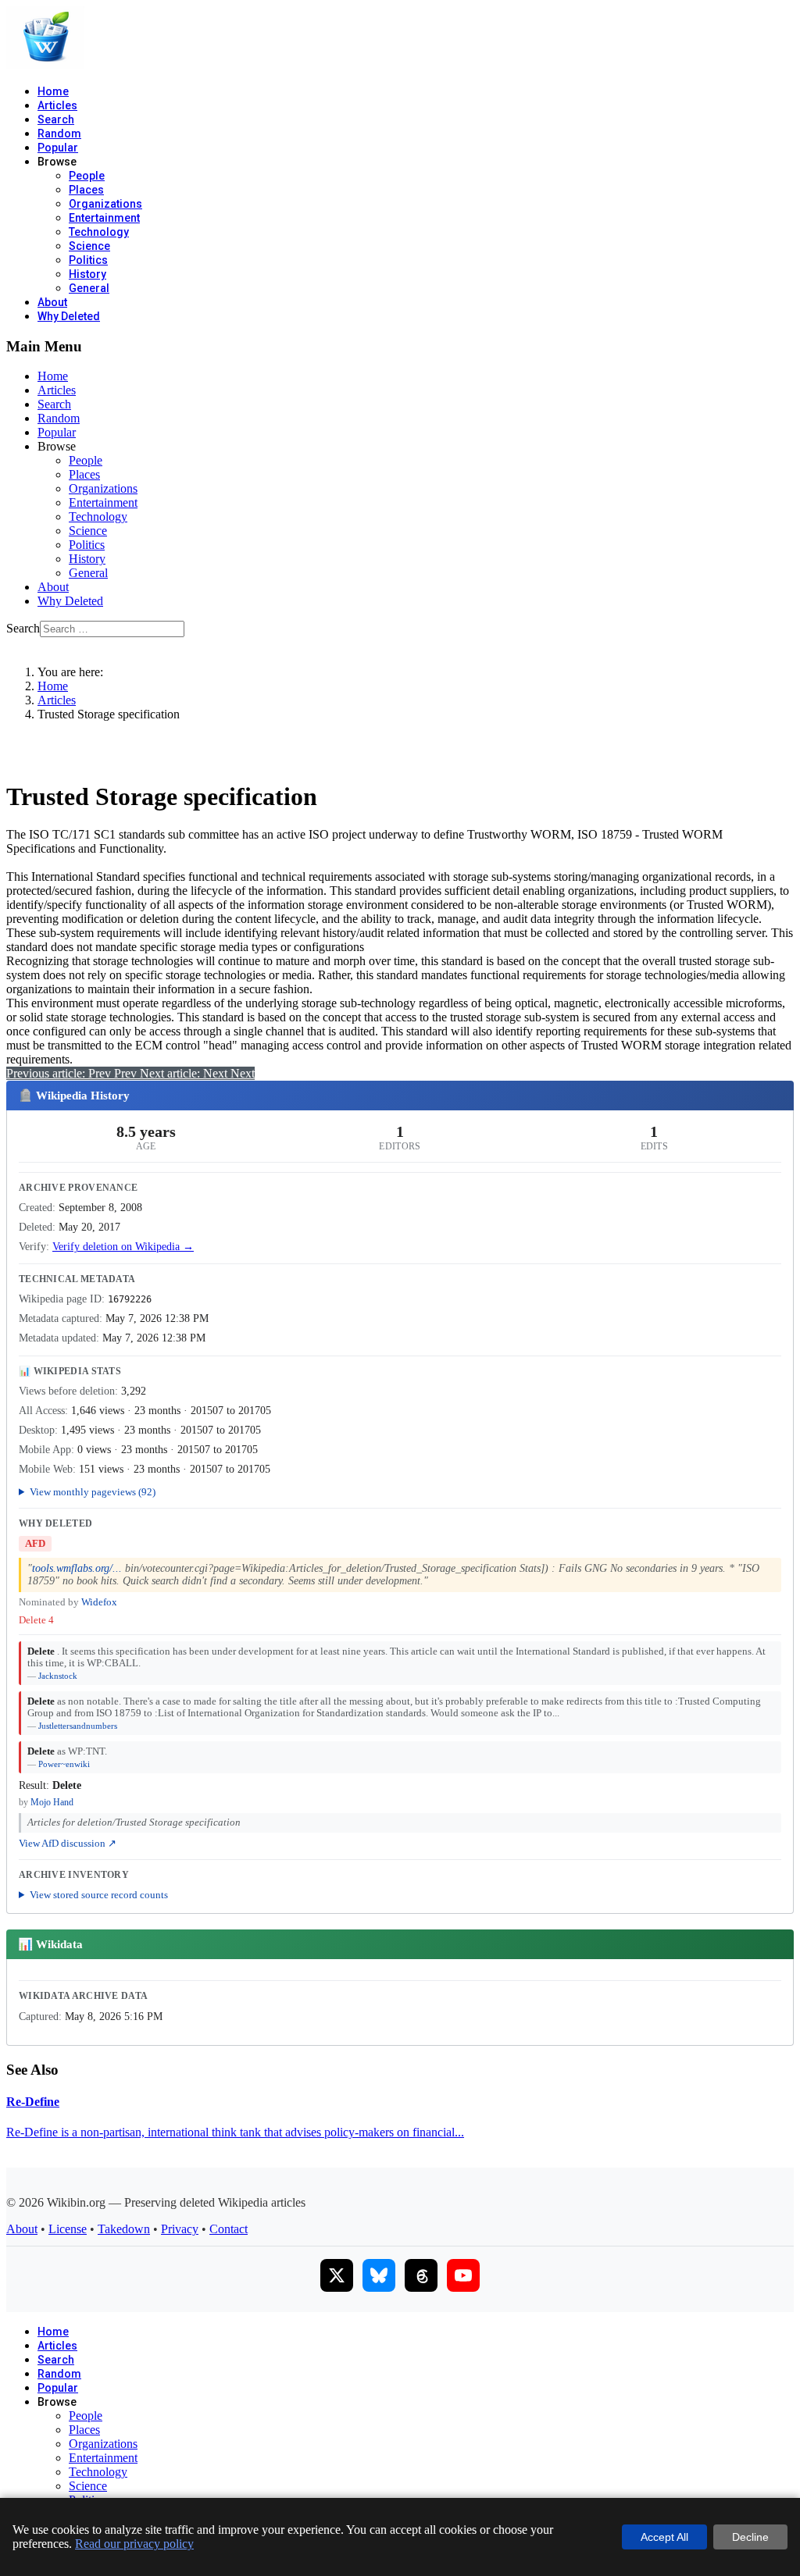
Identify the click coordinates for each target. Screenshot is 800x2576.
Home (53, 91)
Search (56, 119)
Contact (229, 2229)
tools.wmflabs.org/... (77, 1568)
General (89, 288)
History (87, 274)
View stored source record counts (99, 1895)
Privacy (180, 2229)
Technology (99, 232)
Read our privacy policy (134, 2544)
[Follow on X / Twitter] (337, 2275)
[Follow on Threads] (421, 2275)
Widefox (99, 1602)
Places (86, 190)
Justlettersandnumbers (78, 1726)
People (87, 176)
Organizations (105, 204)
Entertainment (104, 218)
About (52, 302)
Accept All (664, 2537)
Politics (88, 260)
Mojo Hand (52, 1802)
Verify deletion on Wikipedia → (123, 1247)
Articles (57, 105)
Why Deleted (69, 316)
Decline (750, 2537)
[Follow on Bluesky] (379, 2275)
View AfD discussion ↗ (68, 1844)
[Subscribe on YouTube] (463, 2275)
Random (59, 134)
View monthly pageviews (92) (93, 1492)
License (68, 2229)
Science (89, 246)
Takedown (124, 2229)
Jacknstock (58, 1676)
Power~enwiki (64, 1764)
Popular (58, 148)
